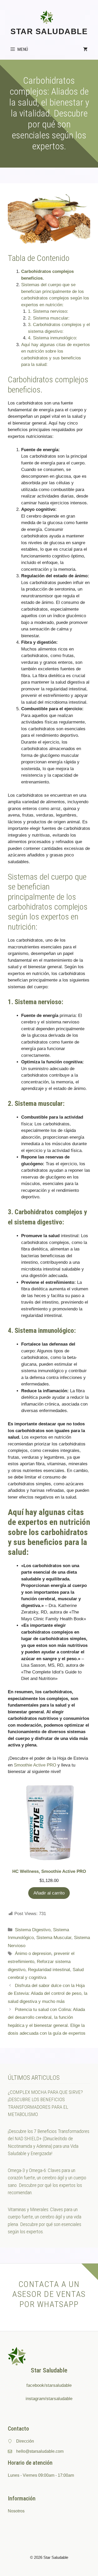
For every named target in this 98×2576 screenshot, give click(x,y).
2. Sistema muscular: (49, 318)
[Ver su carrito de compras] (85, 49)
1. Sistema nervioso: (48, 311)
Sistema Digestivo (33, 1930)
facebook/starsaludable (49, 2385)
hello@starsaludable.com (40, 2451)
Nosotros (16, 2511)
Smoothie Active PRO (35, 1765)
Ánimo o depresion (33, 1954)
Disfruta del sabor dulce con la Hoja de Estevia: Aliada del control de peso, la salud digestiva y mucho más (48, 1994)
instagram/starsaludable (49, 2399)
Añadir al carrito (49, 1893)
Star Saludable (49, 31)
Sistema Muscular (54, 1938)
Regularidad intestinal (49, 1970)
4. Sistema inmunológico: (53, 338)
